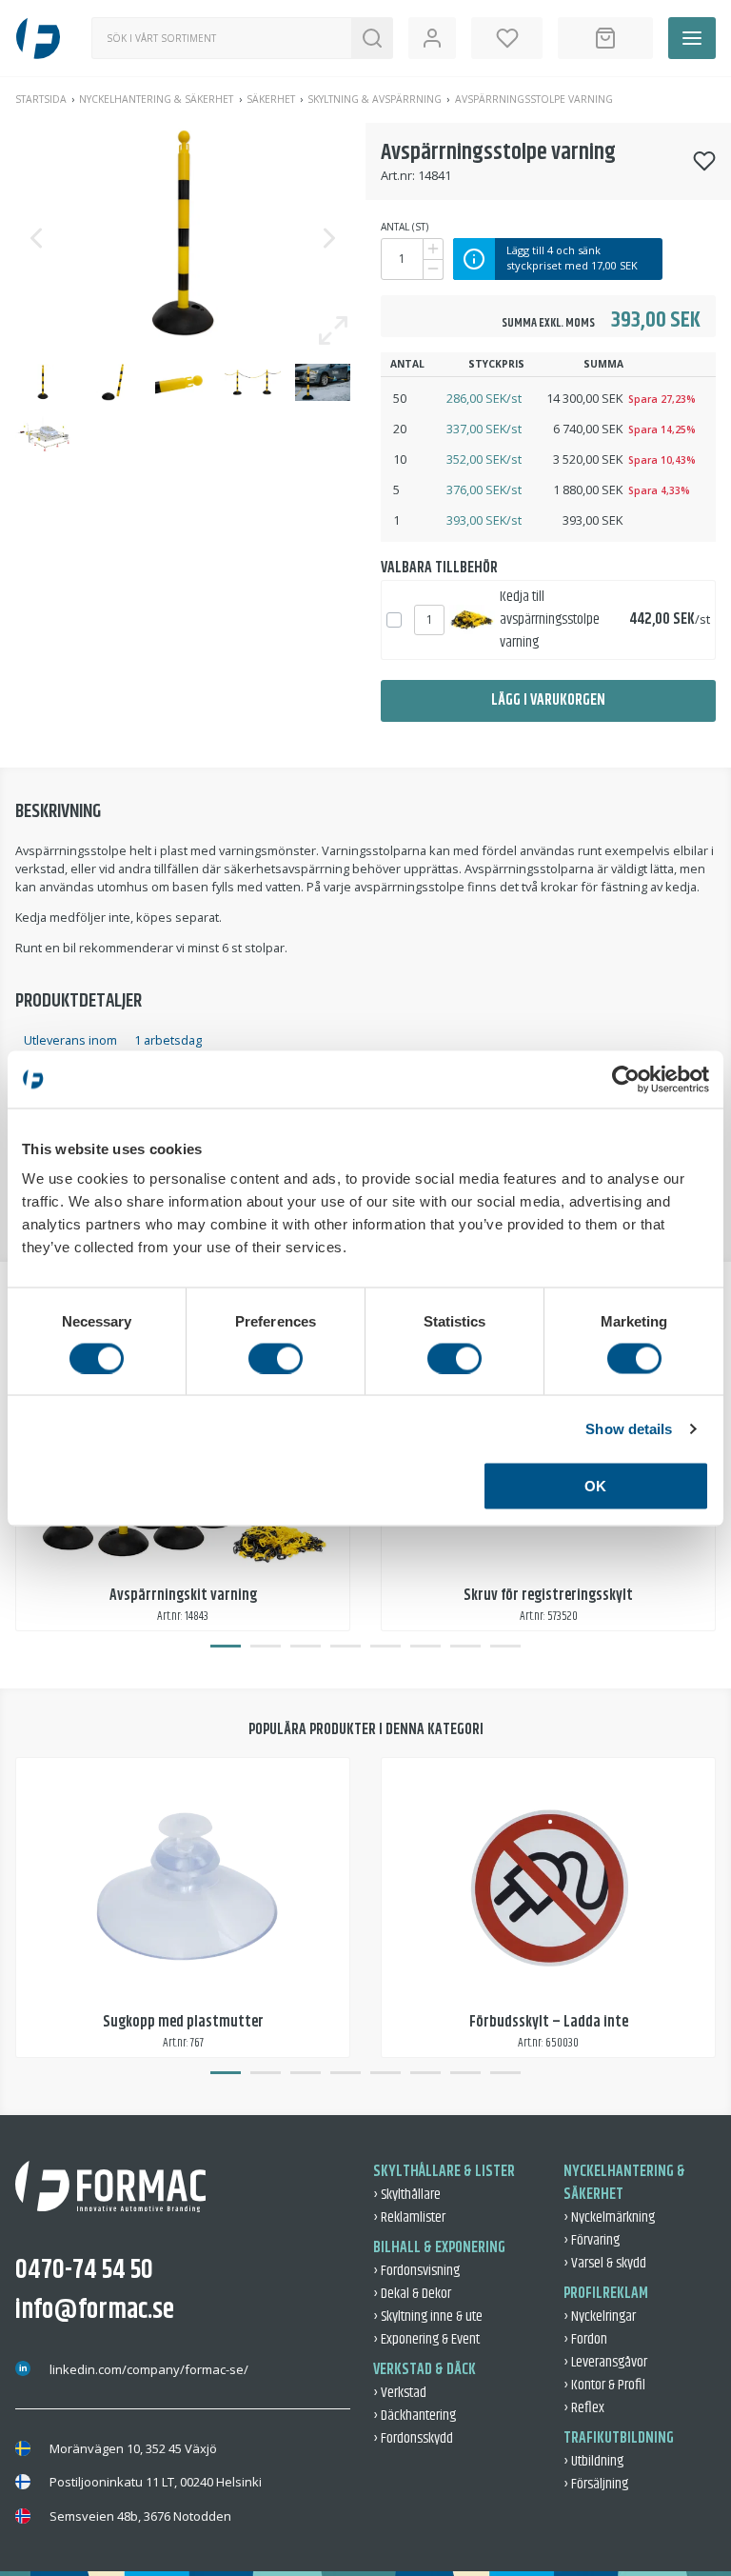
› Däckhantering (415, 2416)
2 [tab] (266, 1647)
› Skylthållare (407, 2195)
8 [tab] (505, 1647)
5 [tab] (385, 1647)
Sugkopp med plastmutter (183, 2022)
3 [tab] (306, 1647)
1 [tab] (226, 1647)
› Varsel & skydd (605, 2263)
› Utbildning (593, 2461)
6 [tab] (425, 1647)
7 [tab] (465, 1647)
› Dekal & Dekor (412, 2294)
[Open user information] (432, 38)
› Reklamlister (409, 2217)
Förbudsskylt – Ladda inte (549, 2022)
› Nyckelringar (600, 2316)
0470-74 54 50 (84, 2270)
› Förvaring (592, 2240)
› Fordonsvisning (416, 2271)
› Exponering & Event (426, 2339)
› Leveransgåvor (605, 2362)
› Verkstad (400, 2393)
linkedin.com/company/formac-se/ (149, 2369)
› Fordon (585, 2339)
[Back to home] (38, 38)
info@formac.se (95, 2310)
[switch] (276, 1358)
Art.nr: (398, 175)
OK (595, 1486)
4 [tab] (346, 1647)
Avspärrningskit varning (183, 1596)
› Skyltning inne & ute (428, 2316)
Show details (629, 1428)
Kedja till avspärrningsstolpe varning (550, 619)
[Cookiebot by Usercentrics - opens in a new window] (626, 1079)
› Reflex (584, 2408)
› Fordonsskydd (413, 2438)
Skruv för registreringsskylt (548, 1596)
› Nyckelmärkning (609, 2217)
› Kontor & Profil (604, 2385)
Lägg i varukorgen (548, 700)
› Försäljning (596, 2484)
